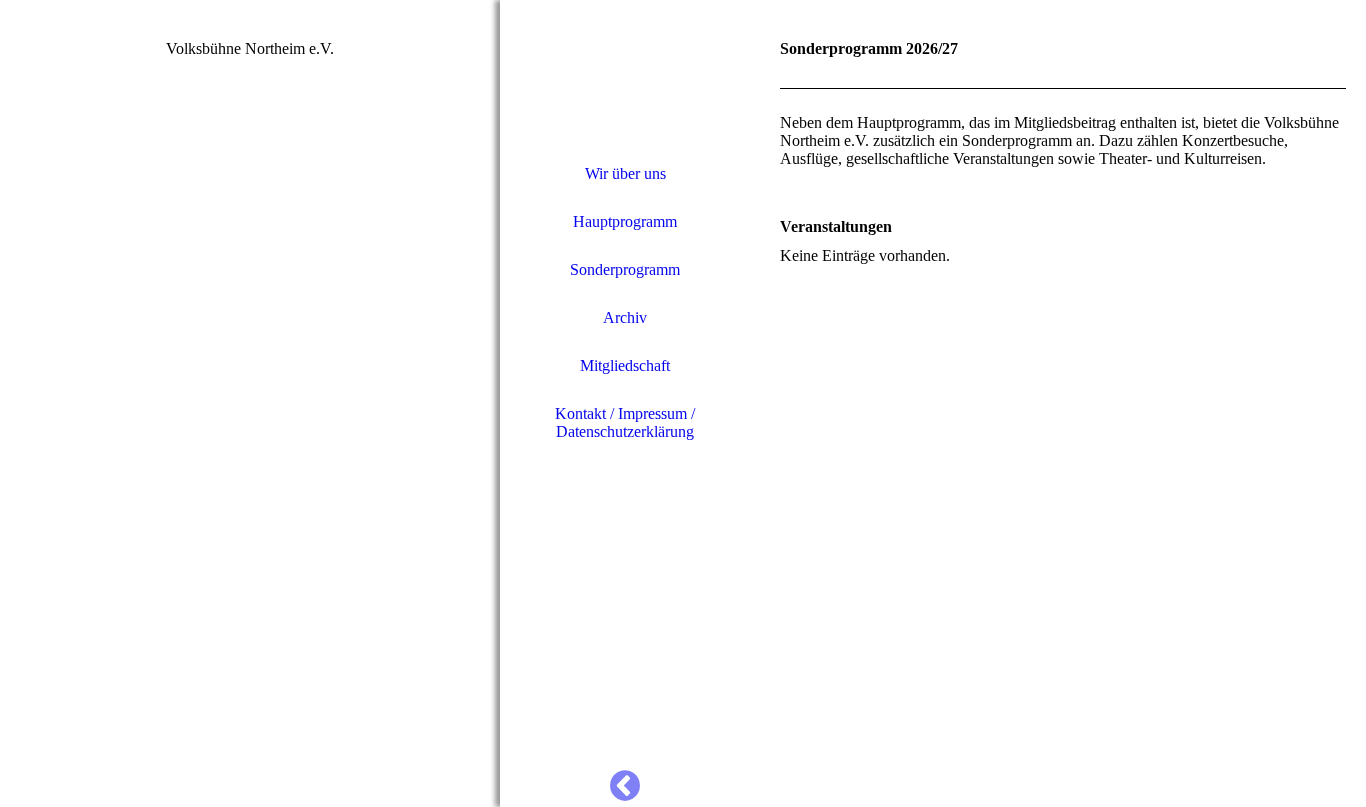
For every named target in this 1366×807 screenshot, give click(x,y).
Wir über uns (625, 173)
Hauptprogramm (625, 221)
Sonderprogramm (625, 269)
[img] (250, 403)
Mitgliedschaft (625, 365)
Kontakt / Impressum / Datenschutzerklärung (625, 422)
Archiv (625, 317)
